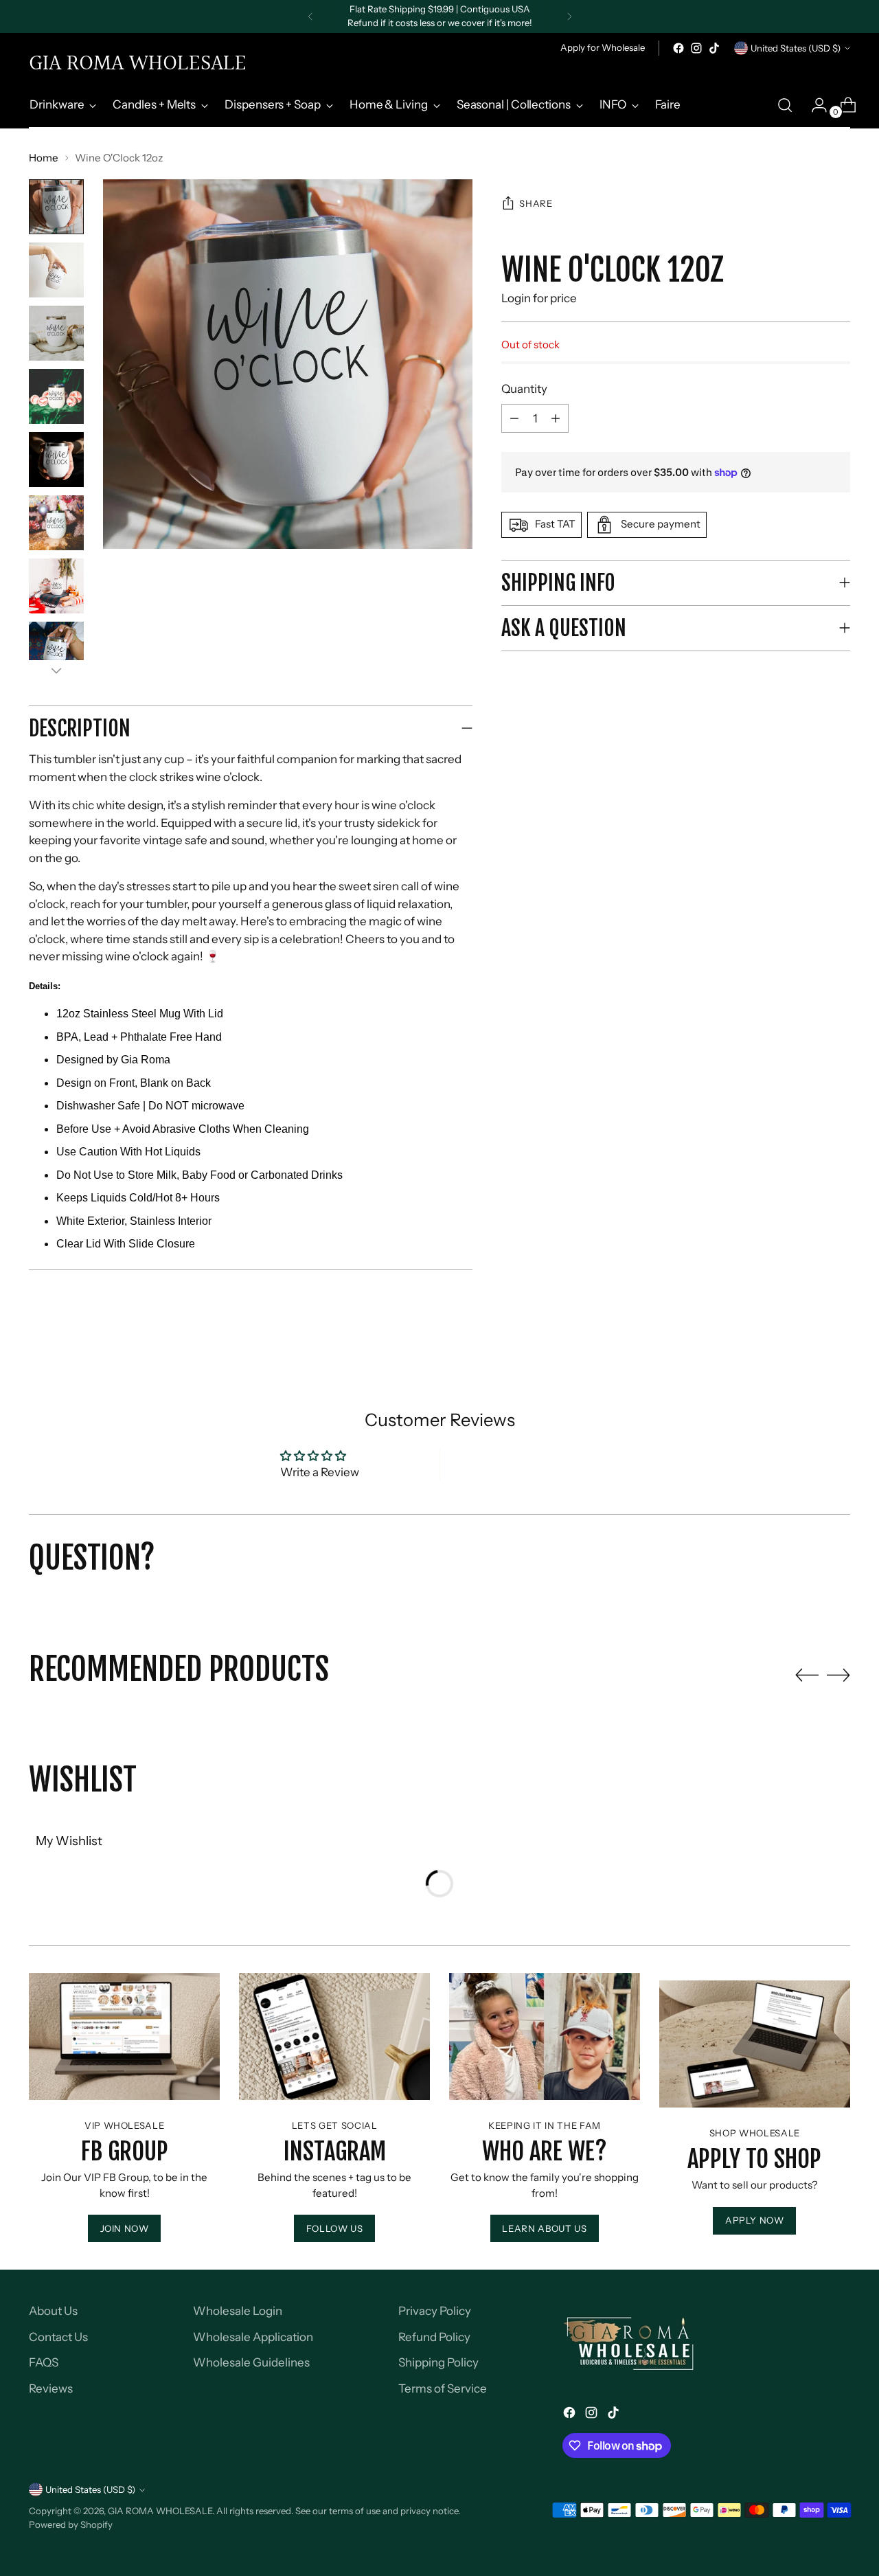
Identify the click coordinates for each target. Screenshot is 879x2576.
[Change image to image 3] (56, 333)
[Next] (569, 16)
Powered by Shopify (71, 2524)
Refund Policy (434, 2337)
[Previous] (310, 16)
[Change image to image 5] (56, 460)
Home (44, 158)
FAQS (44, 2362)
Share (536, 204)
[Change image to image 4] (56, 396)
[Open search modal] (785, 105)
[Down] (56, 670)
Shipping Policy (438, 2362)
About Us (53, 2311)
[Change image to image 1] (56, 207)
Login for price (539, 299)
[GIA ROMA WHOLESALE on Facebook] (678, 48)
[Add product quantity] (514, 418)
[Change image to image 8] (56, 649)
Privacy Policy (435, 2311)
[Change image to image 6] (56, 523)
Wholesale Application (253, 2337)
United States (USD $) (796, 48)
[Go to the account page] (814, 105)
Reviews (51, 2388)
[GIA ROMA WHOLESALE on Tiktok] (714, 48)
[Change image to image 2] (56, 270)
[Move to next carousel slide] (838, 1675)
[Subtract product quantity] (556, 418)
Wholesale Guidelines (251, 2362)
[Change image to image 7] (56, 586)
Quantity (524, 389)
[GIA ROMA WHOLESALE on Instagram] (696, 48)
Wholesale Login (238, 2311)
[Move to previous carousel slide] (807, 1675)
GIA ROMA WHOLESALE (160, 2511)
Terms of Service (443, 2388)
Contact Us (58, 2337)
